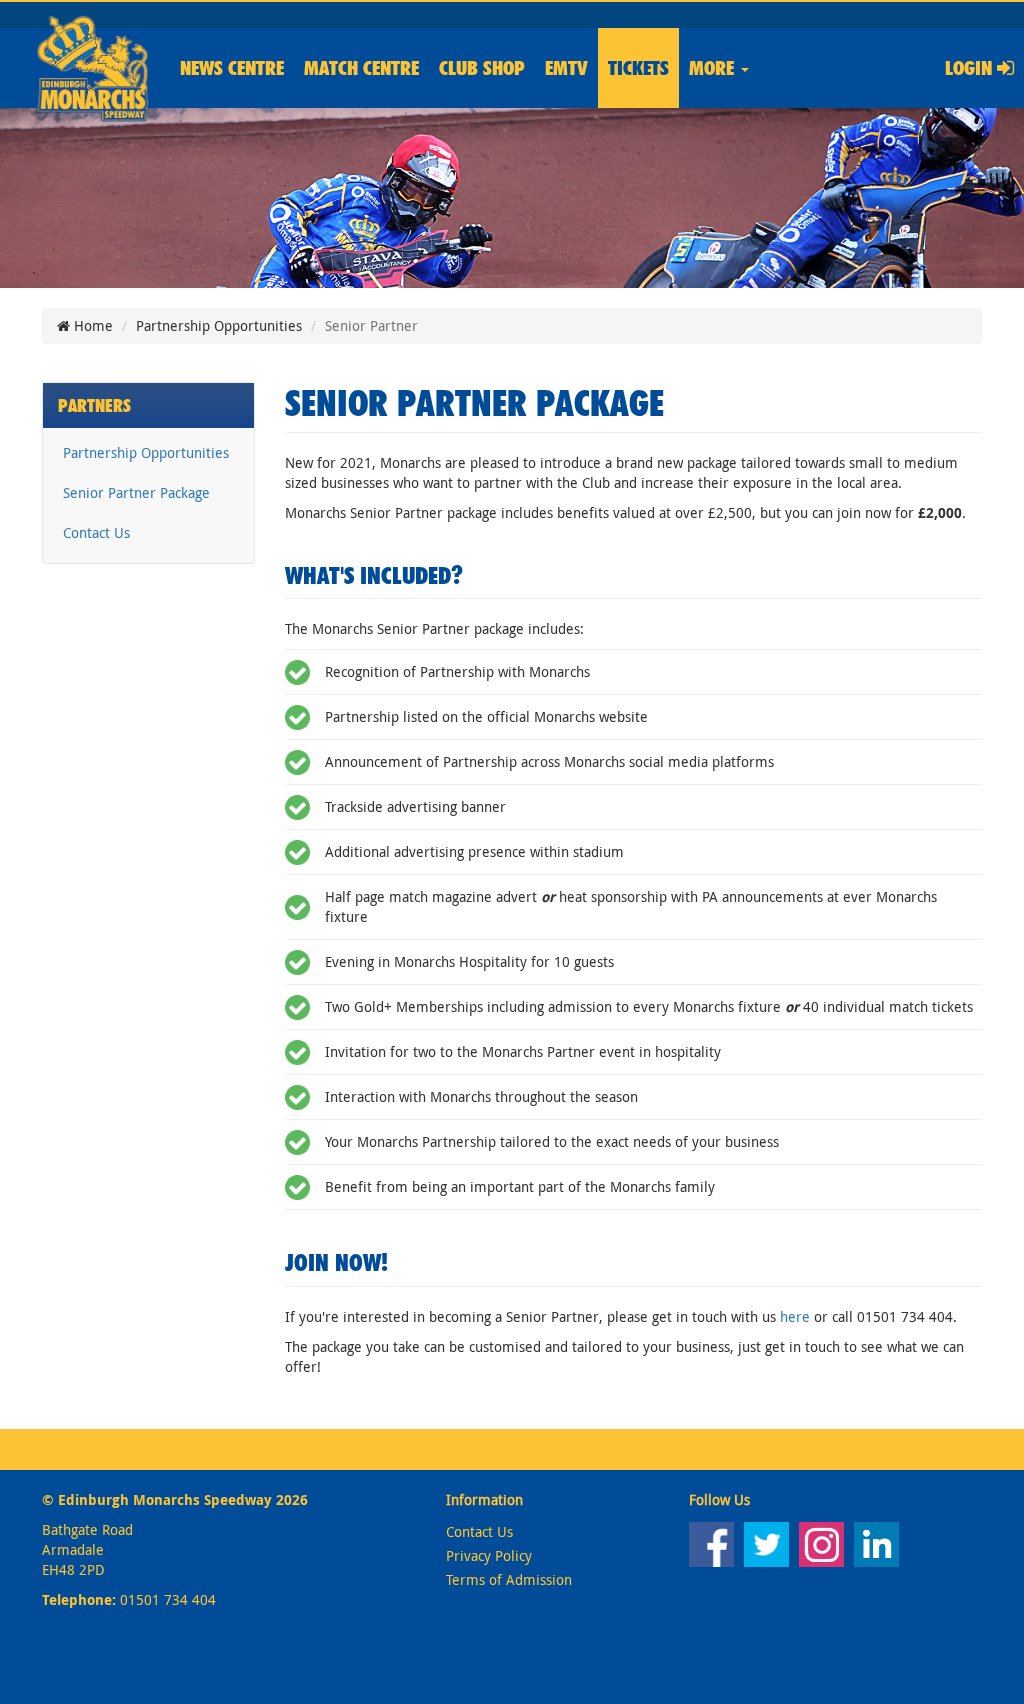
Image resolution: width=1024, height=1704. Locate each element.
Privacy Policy (489, 1555)
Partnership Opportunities (219, 325)
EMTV (566, 68)
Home (91, 325)
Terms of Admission (509, 1579)
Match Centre (361, 68)
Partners (94, 405)
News (232, 68)
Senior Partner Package (136, 492)
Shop (482, 68)
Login (971, 68)
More (714, 68)
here (795, 1316)
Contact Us (96, 532)
